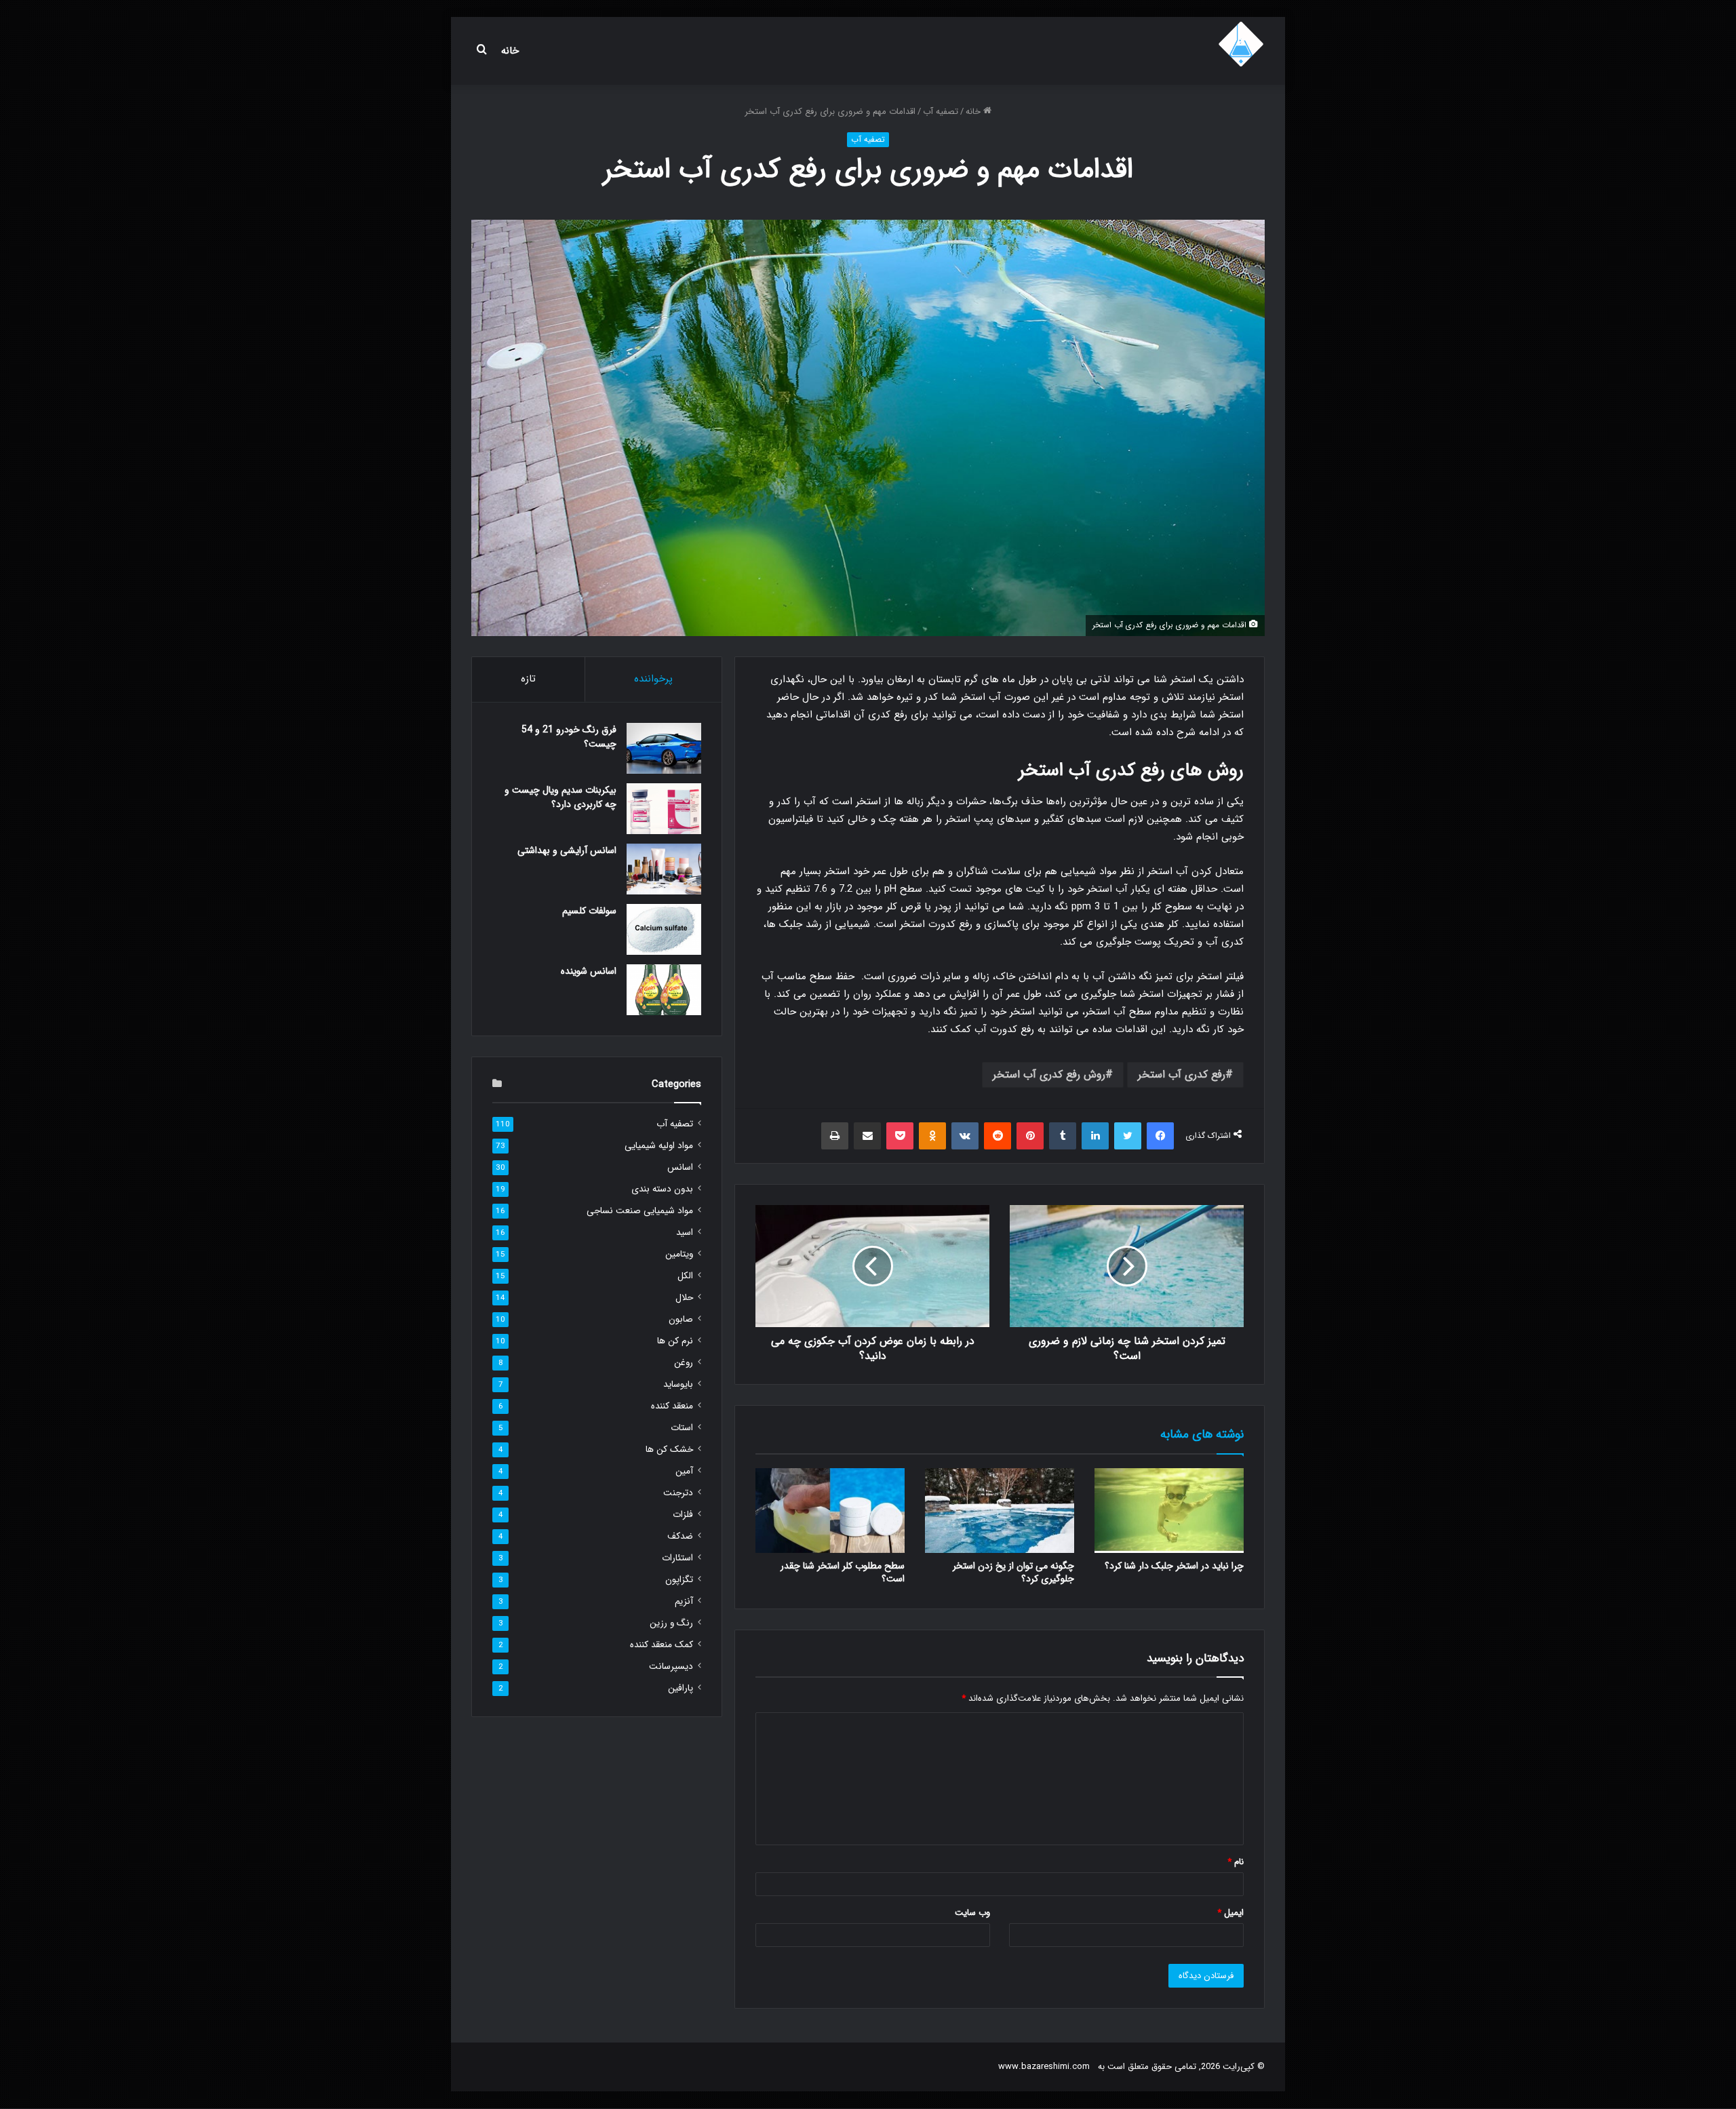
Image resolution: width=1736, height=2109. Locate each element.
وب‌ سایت (972, 1913)
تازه (528, 679)
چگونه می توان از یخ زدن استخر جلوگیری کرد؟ (1013, 1572)
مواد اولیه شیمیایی (659, 1146)
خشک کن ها (669, 1450)
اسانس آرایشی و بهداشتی (567, 850)
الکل (685, 1276)
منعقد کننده (672, 1406)
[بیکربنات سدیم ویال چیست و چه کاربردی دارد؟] (664, 809)
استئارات (677, 1558)
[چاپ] (835, 1136)
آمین (684, 1471)
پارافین (680, 1688)
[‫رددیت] (998, 1136)
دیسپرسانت (671, 1667)
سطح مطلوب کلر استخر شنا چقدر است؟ (843, 1572)
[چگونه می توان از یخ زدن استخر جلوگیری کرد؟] (1000, 1510)
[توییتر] (1128, 1136)
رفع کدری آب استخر (1182, 1075)
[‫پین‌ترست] (1030, 1136)
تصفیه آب (941, 112)
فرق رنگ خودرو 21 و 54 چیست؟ (569, 737)
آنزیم (684, 1601)
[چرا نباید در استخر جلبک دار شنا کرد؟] (1169, 1510)
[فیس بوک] (1160, 1136)
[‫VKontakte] (965, 1136)
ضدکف (680, 1536)
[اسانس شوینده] (664, 990)
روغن (684, 1363)
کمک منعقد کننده (662, 1645)
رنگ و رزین (671, 1623)
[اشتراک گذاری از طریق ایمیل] (867, 1136)
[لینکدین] (1095, 1136)
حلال (684, 1298)
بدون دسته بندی (662, 1189)
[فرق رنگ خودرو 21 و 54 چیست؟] (664, 748)
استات (682, 1428)
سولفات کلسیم (589, 911)
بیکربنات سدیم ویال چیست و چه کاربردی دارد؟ (560, 797)
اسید (685, 1233)
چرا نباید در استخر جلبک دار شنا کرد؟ (1174, 1566)
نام (1236, 1862)
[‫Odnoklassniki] (932, 1136)
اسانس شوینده (589, 971)
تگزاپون (679, 1580)
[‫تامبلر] (1063, 1136)
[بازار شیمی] (1241, 44)
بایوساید (678, 1384)
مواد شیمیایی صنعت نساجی (640, 1211)
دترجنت (678, 1493)
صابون (681, 1319)
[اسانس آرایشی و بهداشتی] (664, 869)
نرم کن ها (675, 1341)
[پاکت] (900, 1136)
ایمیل (1230, 1913)
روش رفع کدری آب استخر (1049, 1075)
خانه (510, 51)
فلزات (683, 1515)
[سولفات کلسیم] (664, 929)
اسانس (680, 1167)
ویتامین (679, 1254)
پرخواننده (653, 679)
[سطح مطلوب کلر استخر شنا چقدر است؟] (830, 1510)
